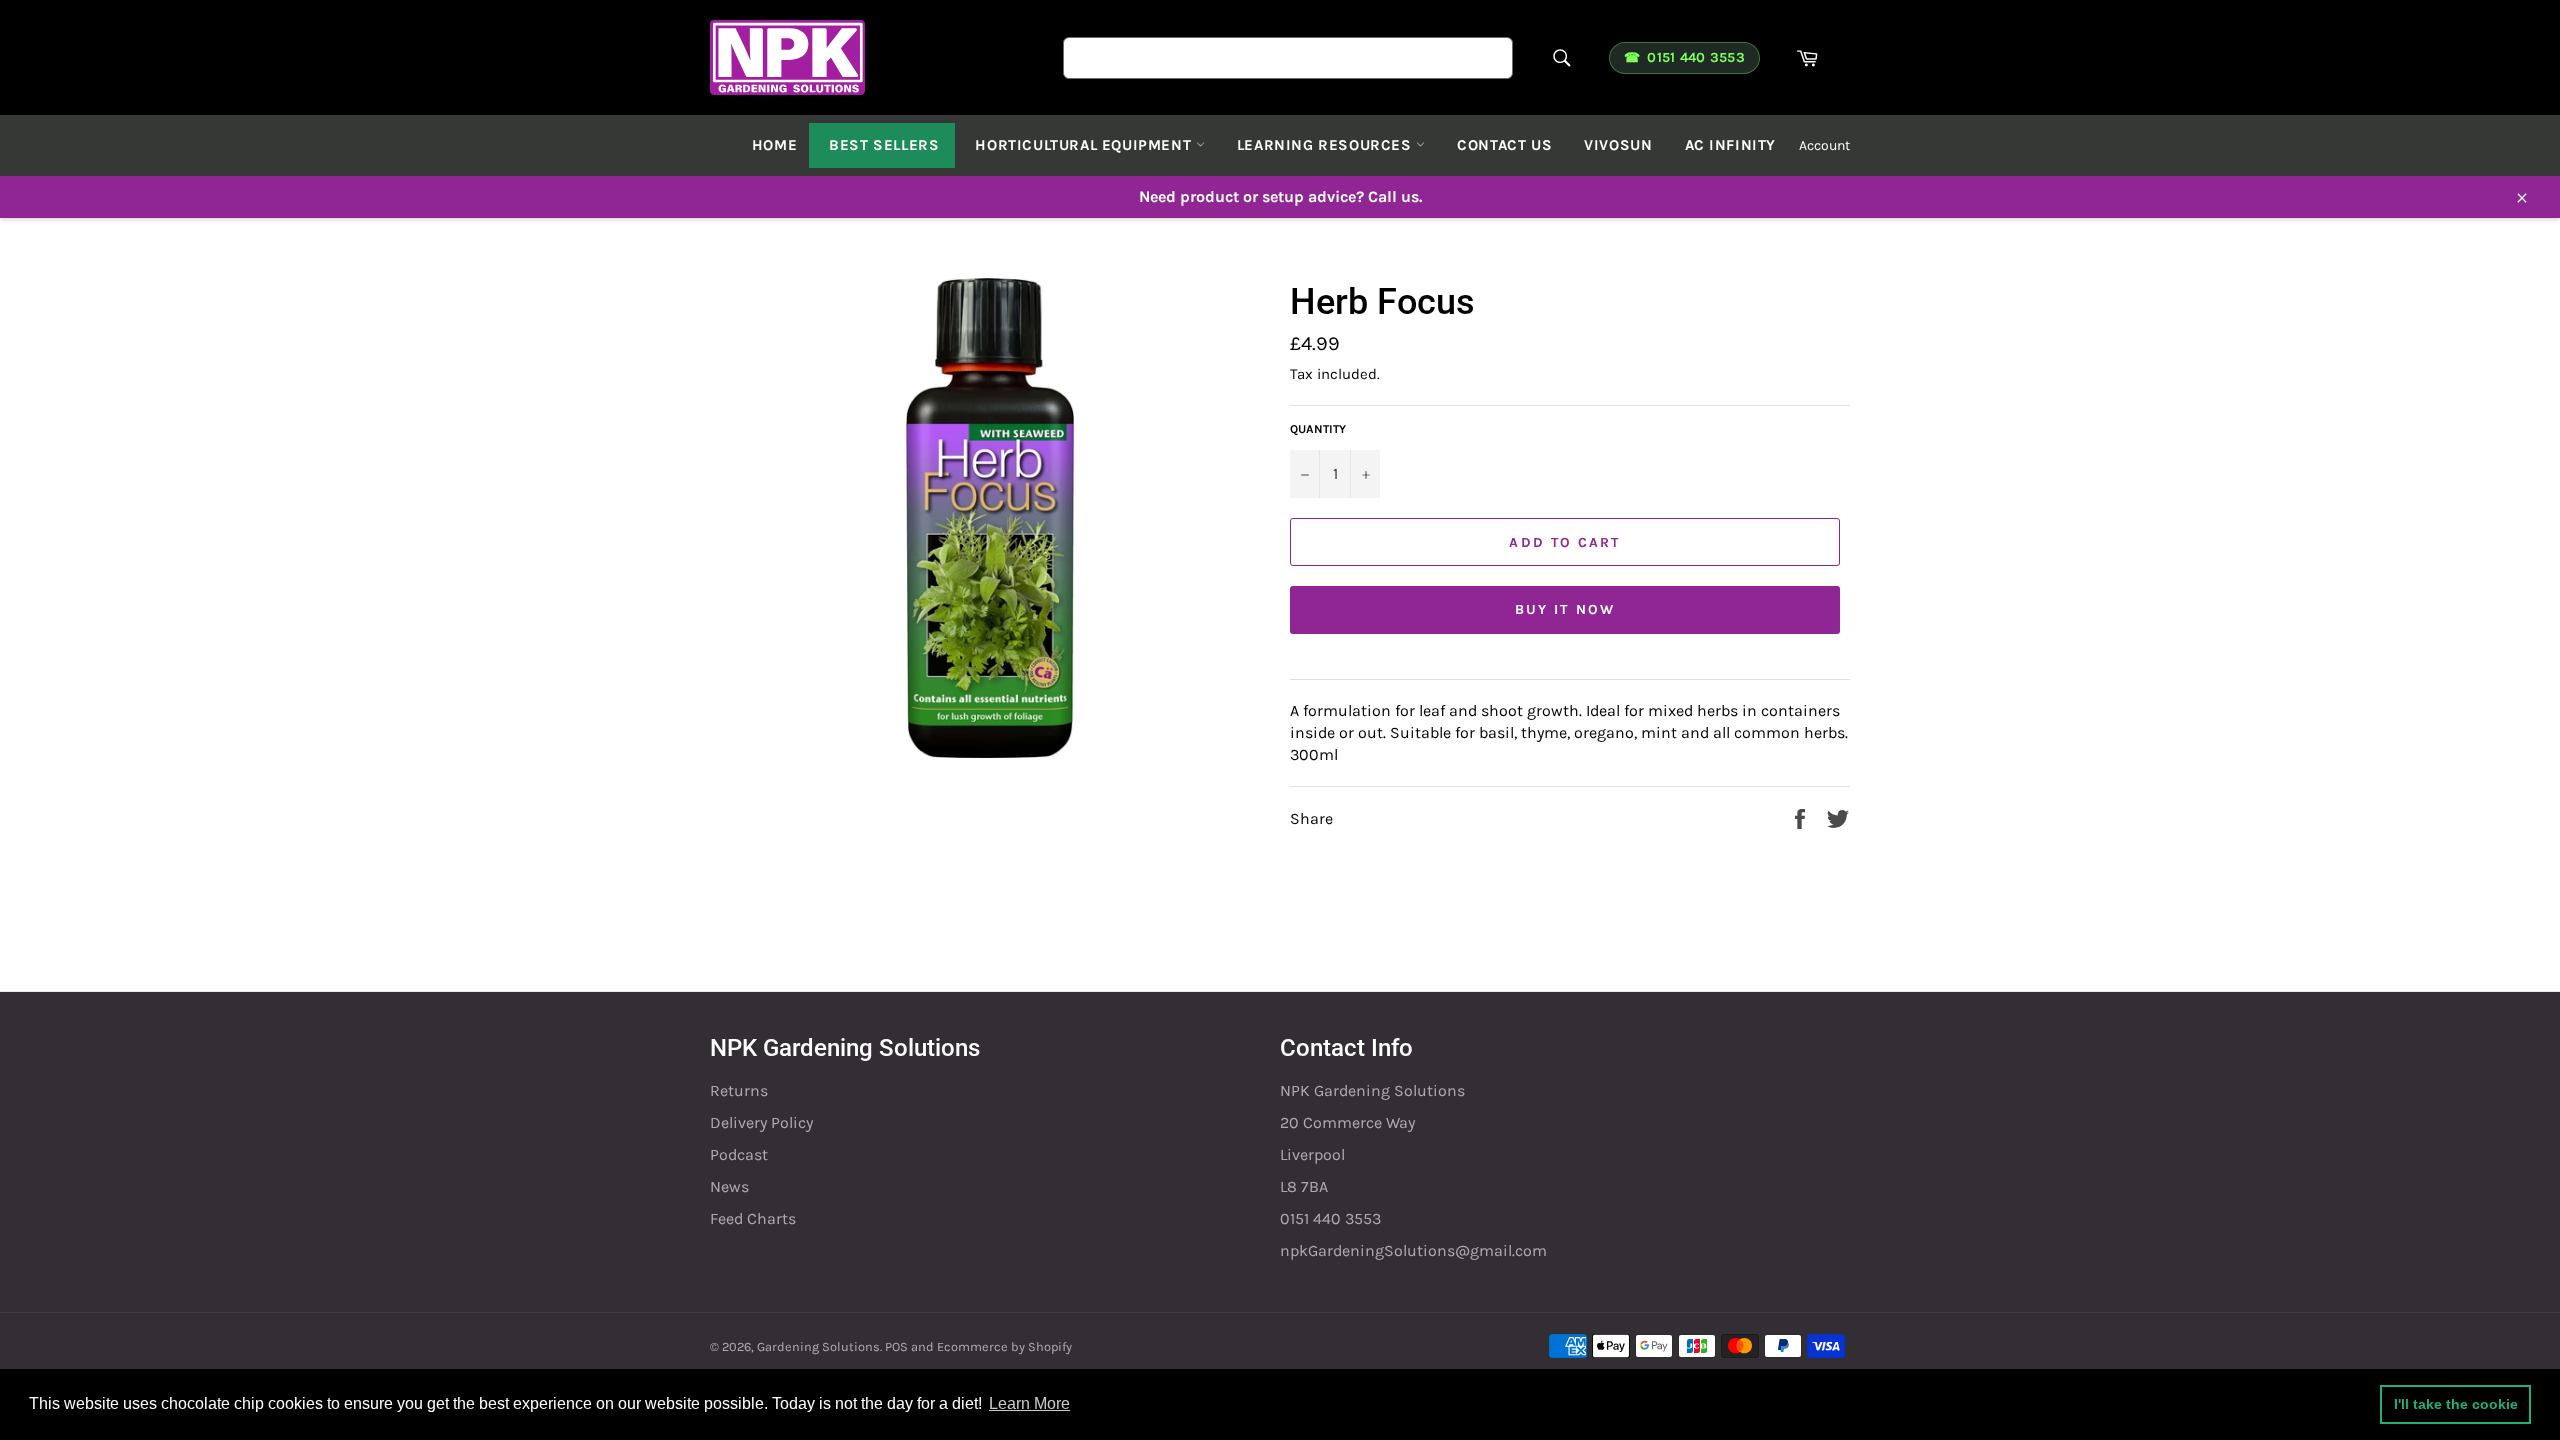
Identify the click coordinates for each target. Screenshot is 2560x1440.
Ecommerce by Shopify (1004, 1346)
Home (774, 145)
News (729, 1186)
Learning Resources (1326, 145)
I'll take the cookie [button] (2456, 1404)
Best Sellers (884, 145)
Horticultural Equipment (1085, 145)
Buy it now (1565, 609)
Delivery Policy (761, 1122)
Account (1824, 145)
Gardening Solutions (818, 1346)
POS (896, 1346)
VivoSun (1618, 145)
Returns (739, 1090)
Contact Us (1504, 145)
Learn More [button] (1029, 1403)
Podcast (739, 1154)
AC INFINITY (1731, 145)
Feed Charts (753, 1218)
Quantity (1318, 429)
